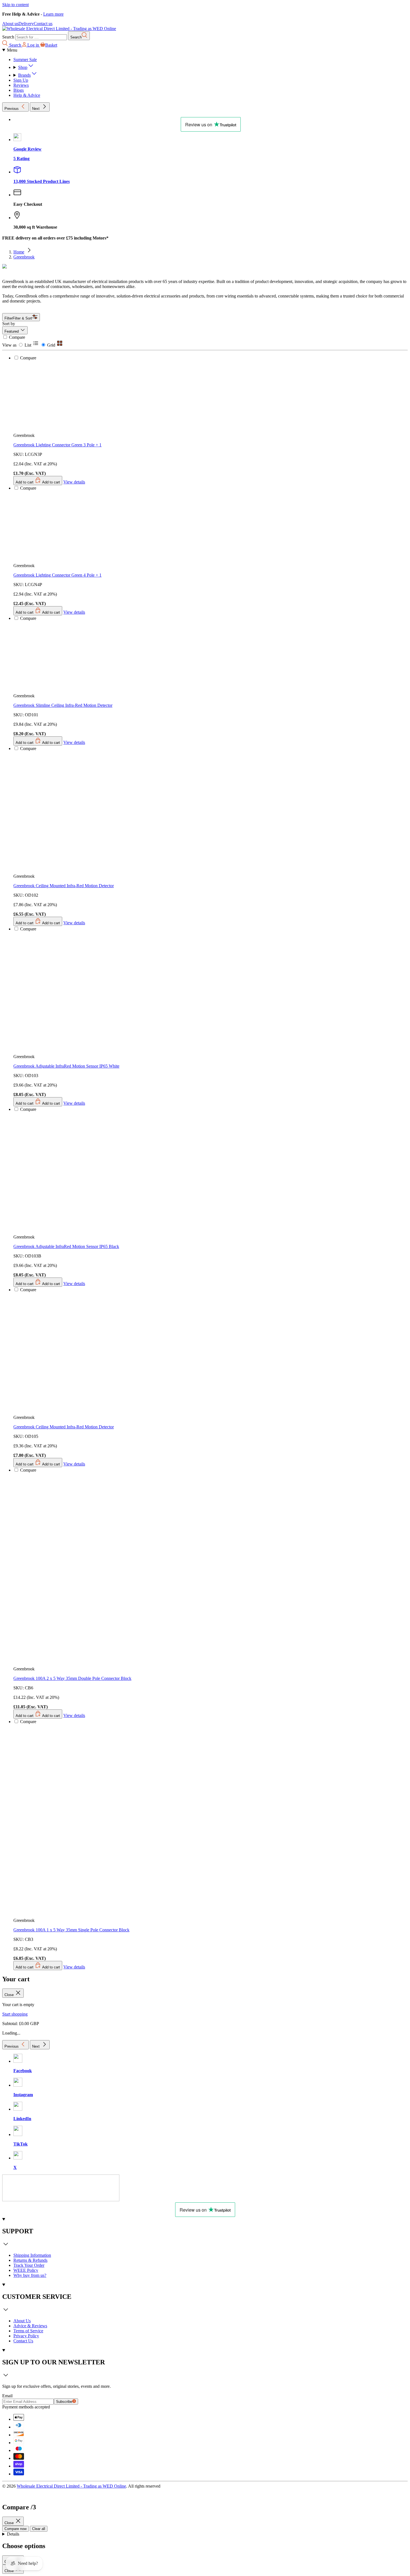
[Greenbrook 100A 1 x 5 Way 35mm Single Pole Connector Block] (108, 1714)
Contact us (43, 24)
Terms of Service (28, 2331)
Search (8, 37)
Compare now (15, 2529)
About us (10, 24)
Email (7, 2396)
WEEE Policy (26, 2270)
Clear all (39, 2529)
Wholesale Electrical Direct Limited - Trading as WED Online (71, 2486)
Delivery (26, 24)
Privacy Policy (26, 2336)
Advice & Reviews (30, 2326)
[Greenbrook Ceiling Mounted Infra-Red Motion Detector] (87, 1211)
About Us (22, 2321)
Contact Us (23, 2341)
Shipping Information (32, 2255)
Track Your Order (29, 2265)
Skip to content (15, 5)
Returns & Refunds (30, 2260)
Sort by (9, 324)
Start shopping (15, 2014)
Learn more (53, 14)
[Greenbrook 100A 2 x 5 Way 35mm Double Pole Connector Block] (108, 1462)
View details (74, 1967)
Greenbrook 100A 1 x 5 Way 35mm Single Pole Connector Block (71, 1930)
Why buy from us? (30, 2275)
